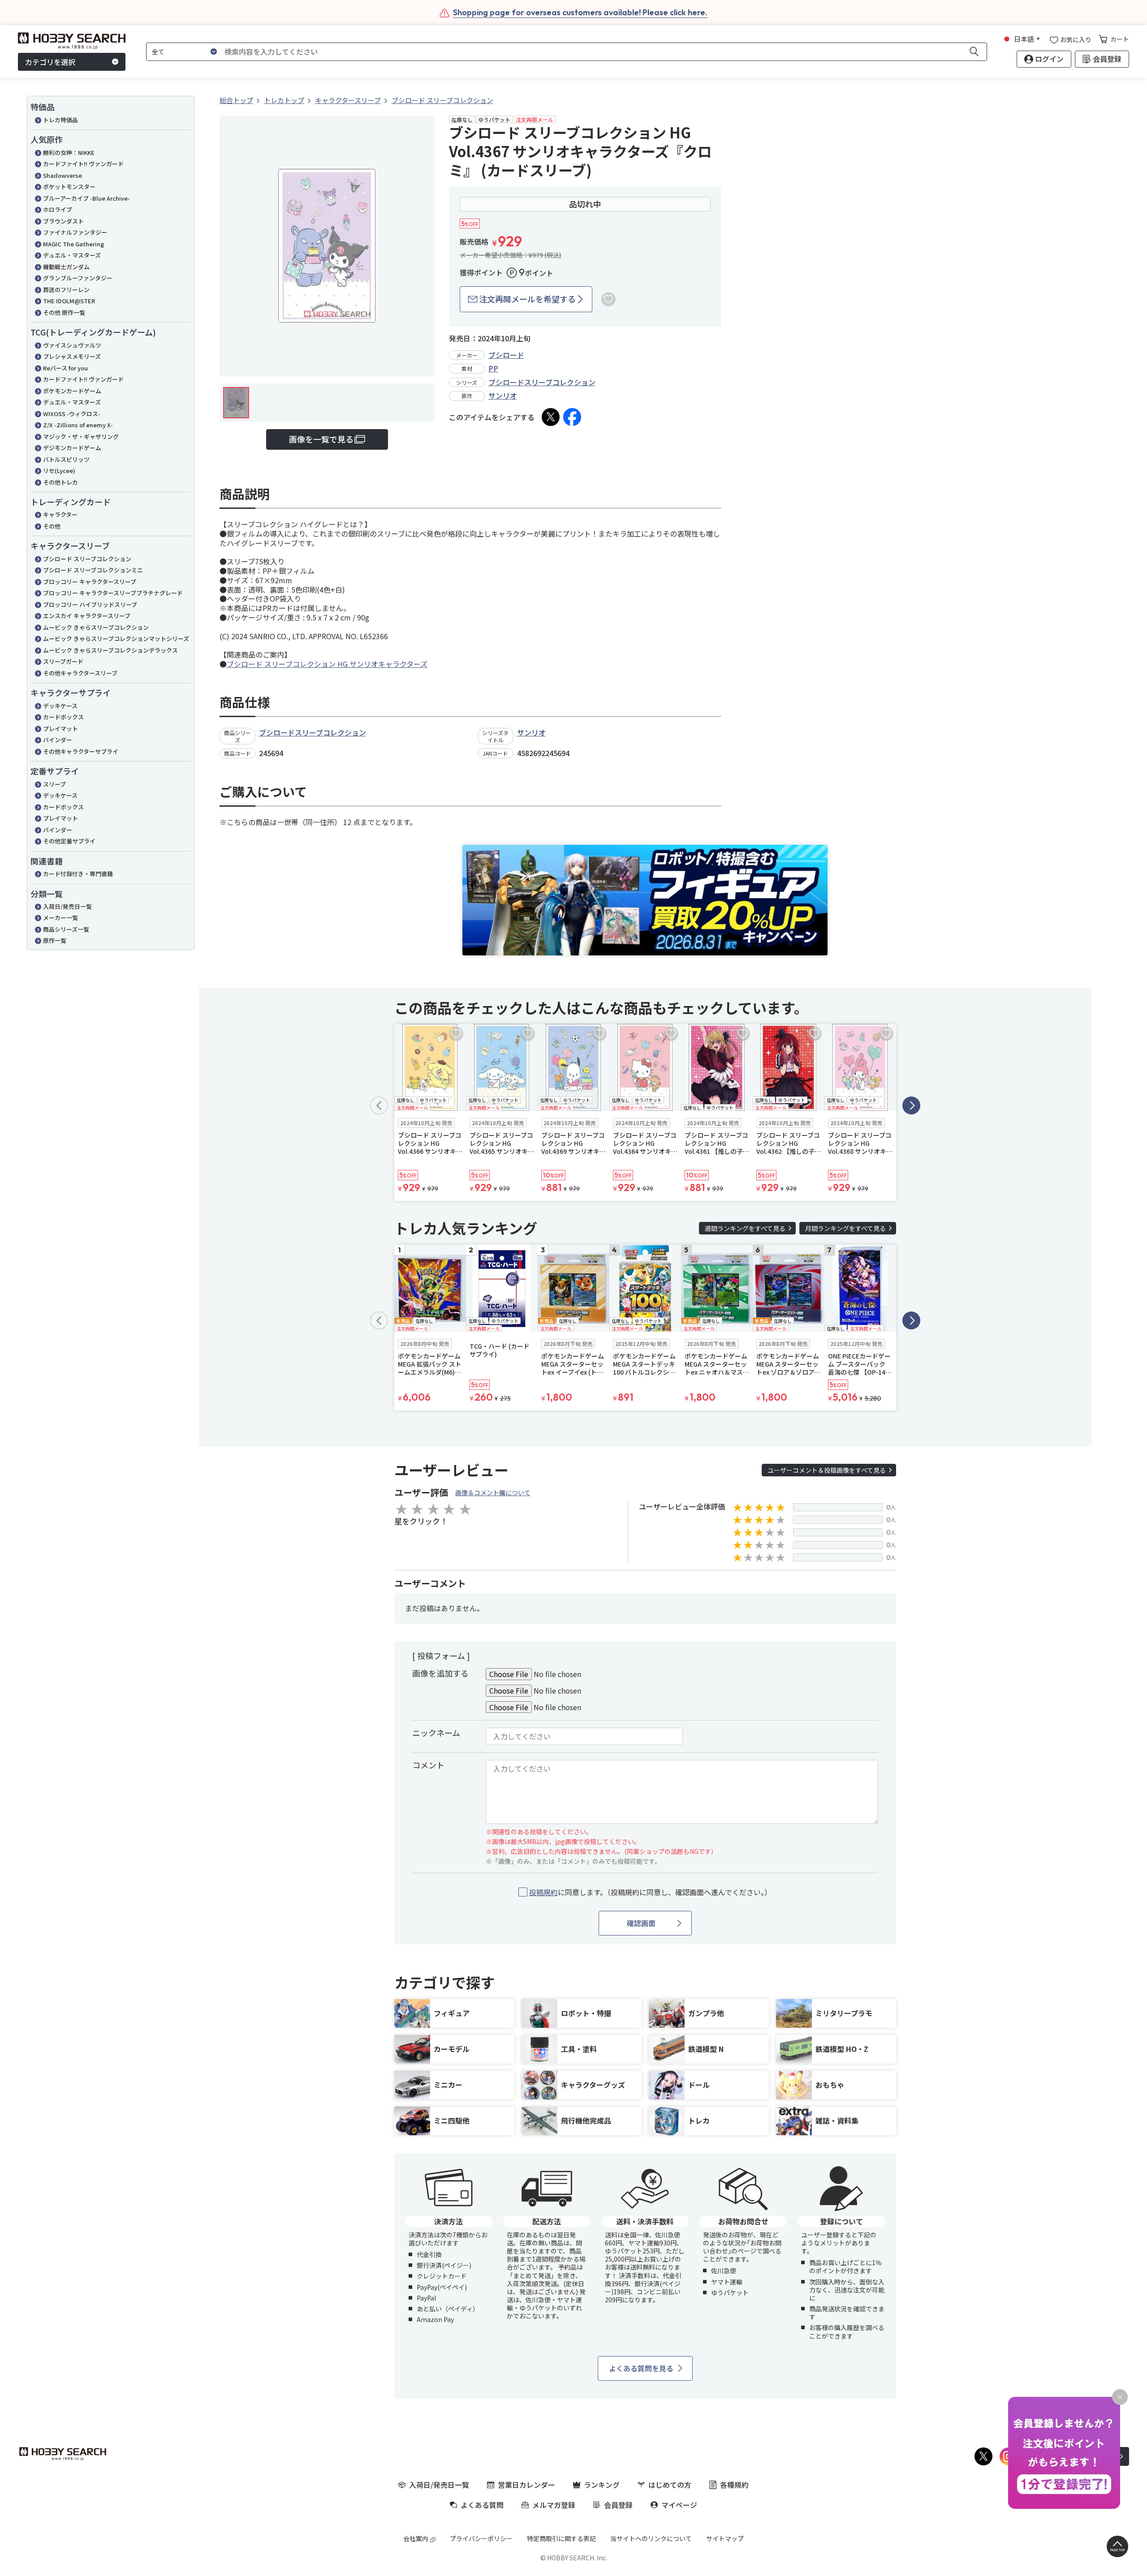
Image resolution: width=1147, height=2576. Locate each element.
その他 (52, 526)
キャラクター (60, 514)
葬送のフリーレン (66, 290)
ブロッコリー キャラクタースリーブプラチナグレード (113, 593)
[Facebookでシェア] (572, 417)
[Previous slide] (379, 1105)
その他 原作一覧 (64, 312)
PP (493, 368)
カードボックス (63, 717)
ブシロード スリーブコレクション (87, 559)
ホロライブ (58, 209)
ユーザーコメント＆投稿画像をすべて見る (827, 1470)
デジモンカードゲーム (72, 448)
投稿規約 (543, 1892)
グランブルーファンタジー (78, 278)
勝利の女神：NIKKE (69, 153)
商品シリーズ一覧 (66, 929)
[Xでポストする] (551, 417)
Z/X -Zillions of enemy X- (78, 425)
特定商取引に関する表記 (561, 2538)
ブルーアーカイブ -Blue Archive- (86, 198)
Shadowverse (63, 175)
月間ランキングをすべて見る (845, 1228)
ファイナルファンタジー (75, 232)
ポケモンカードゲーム (72, 391)
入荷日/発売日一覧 (67, 906)
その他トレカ (60, 482)
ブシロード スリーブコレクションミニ (93, 570)
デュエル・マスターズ (72, 255)
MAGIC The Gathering (73, 244)
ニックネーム (436, 1733)
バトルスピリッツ (66, 459)
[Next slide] (911, 1105)
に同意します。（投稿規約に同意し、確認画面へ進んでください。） (650, 1892)
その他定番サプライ (69, 841)
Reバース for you (65, 368)
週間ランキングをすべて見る (745, 1228)
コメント (428, 1765)
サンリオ (503, 396)
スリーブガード (63, 661)
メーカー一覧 (60, 918)
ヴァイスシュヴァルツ (72, 345)
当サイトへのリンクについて (651, 2538)
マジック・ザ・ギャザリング (81, 437)
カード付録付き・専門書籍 (78, 874)
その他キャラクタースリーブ (80, 673)
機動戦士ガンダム (66, 267)
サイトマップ (725, 2538)
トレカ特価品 (60, 120)
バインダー (58, 740)
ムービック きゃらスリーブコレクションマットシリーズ (116, 639)
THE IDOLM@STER (69, 301)
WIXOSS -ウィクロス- (72, 414)
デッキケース (60, 706)
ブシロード (506, 355)
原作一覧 (55, 940)
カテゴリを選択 (50, 62)
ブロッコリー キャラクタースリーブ (90, 582)
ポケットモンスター (69, 187)
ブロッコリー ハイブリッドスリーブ (90, 604)
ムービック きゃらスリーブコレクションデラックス (110, 650)
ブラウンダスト (63, 221)
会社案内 (416, 2538)
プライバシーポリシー (481, 2538)
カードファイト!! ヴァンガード (83, 164)
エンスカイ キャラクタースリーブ (87, 616)
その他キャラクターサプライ (81, 751)
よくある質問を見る (641, 2368)
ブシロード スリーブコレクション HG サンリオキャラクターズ (327, 664)
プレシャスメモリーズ (72, 356)
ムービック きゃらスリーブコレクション (96, 627)
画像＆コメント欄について (493, 1492)
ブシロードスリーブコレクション (542, 382)
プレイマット (60, 729)
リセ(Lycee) (59, 471)
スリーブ (54, 784)
